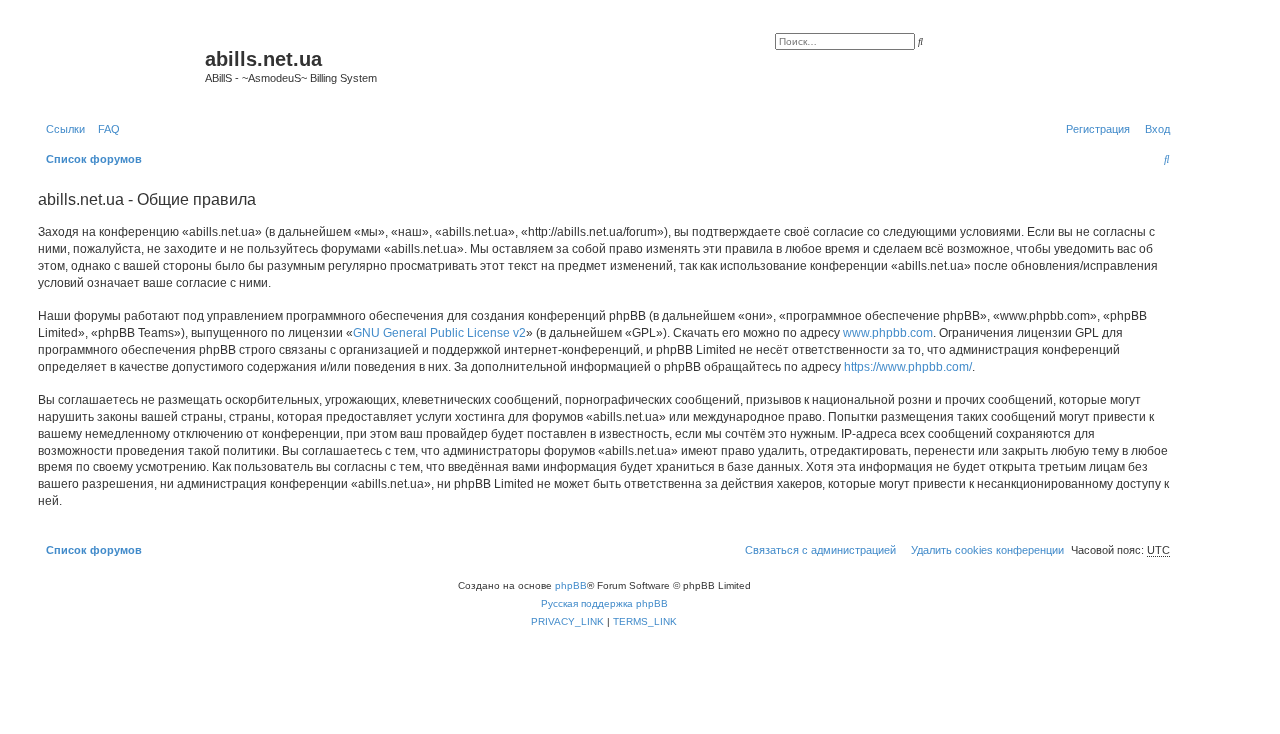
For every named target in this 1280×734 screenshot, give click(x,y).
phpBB (571, 585)
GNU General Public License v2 (439, 333)
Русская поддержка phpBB (604, 603)
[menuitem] (105, 129)
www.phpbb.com (888, 333)
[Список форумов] (119, 65)
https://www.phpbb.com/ (908, 367)
